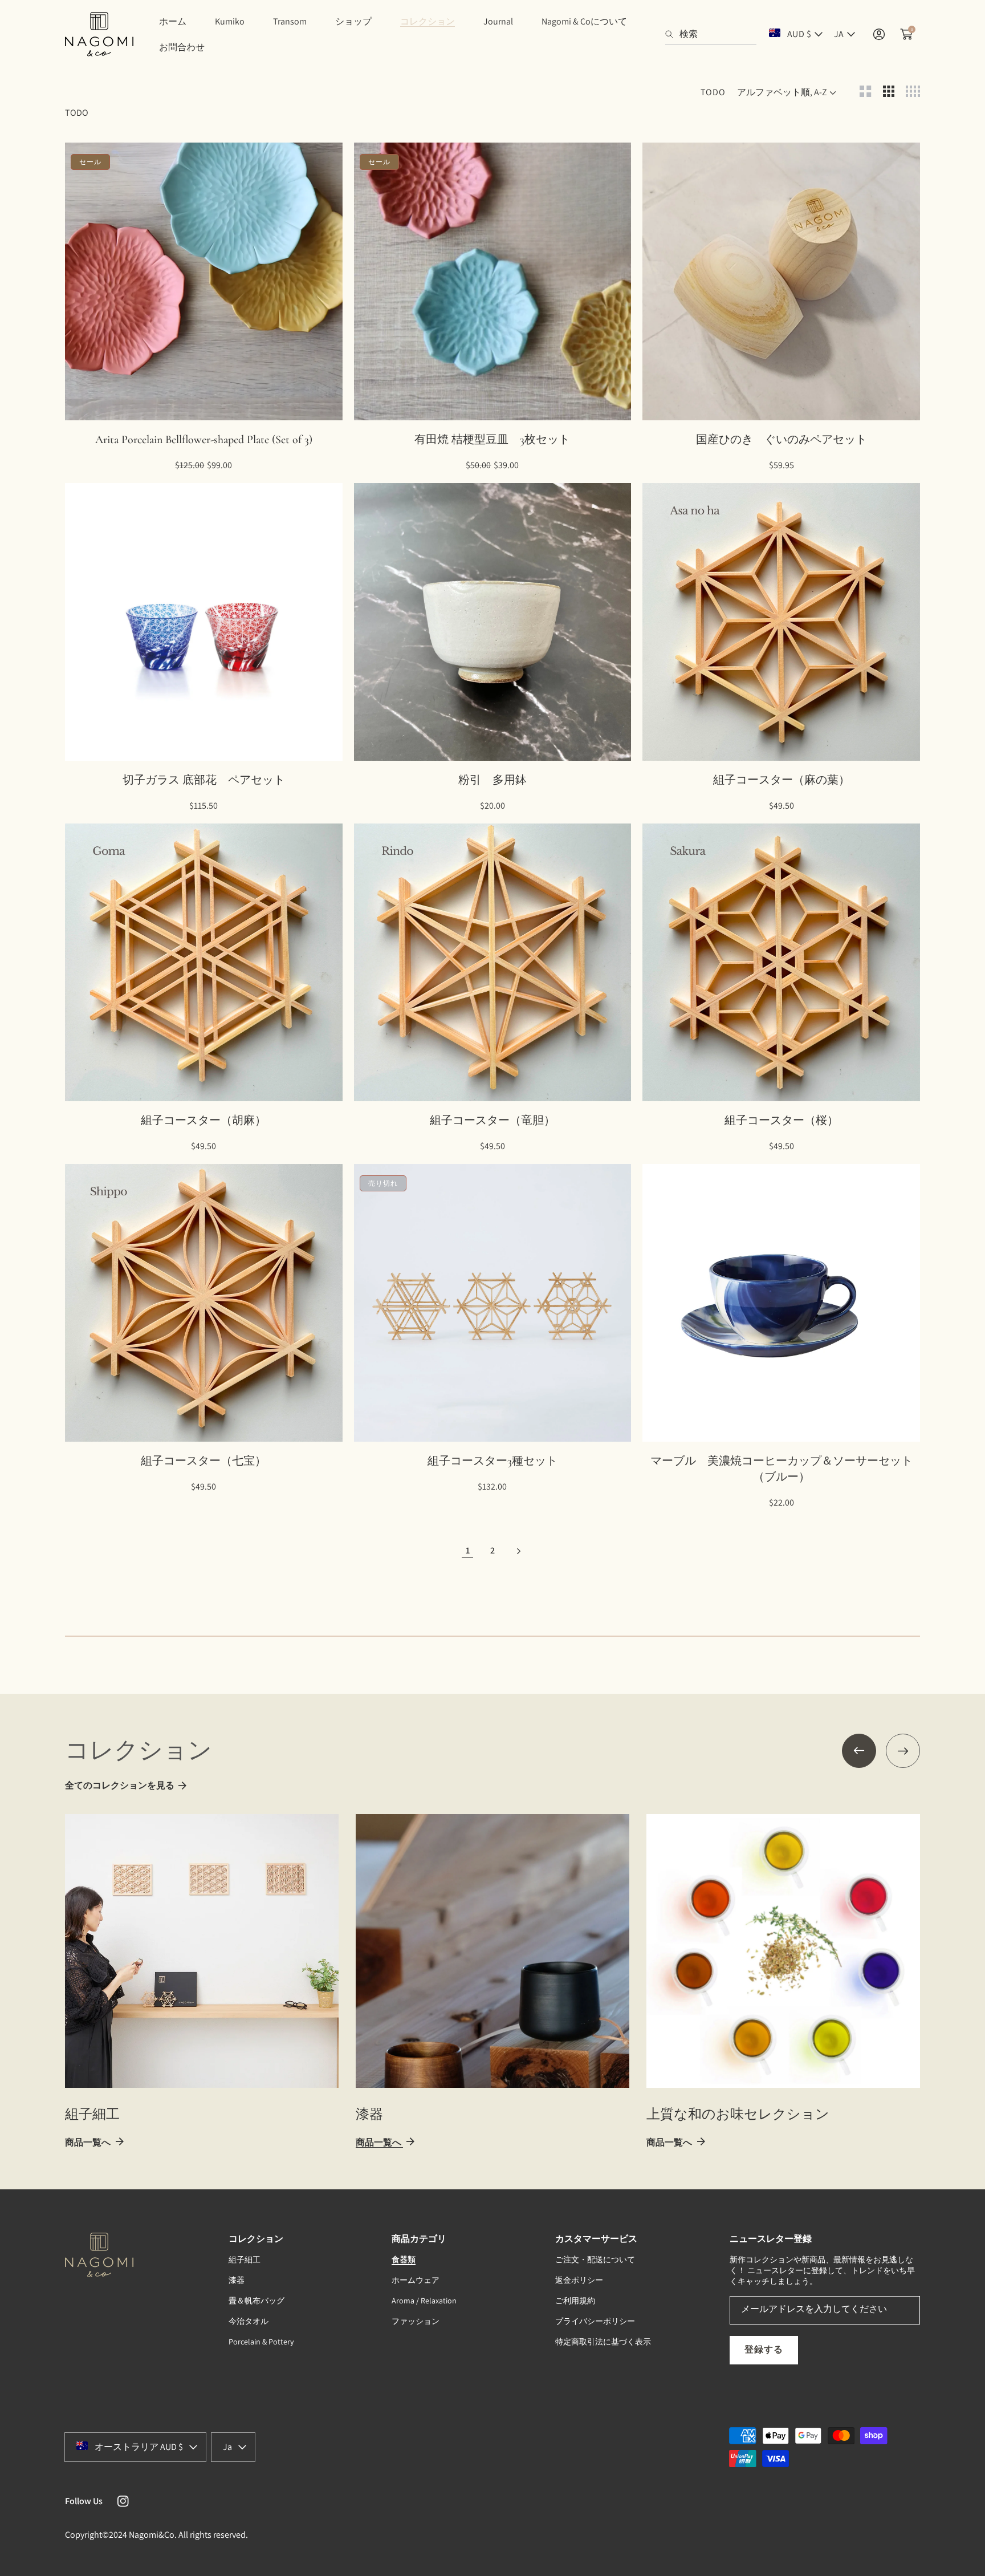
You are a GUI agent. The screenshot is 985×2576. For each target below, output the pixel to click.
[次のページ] (518, 1550)
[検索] (672, 34)
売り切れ (516, 1427)
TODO (713, 92)
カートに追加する (227, 405)
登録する (764, 2349)
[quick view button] (89, 406)
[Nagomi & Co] (99, 34)
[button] (859, 1751)
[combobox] (711, 34)
